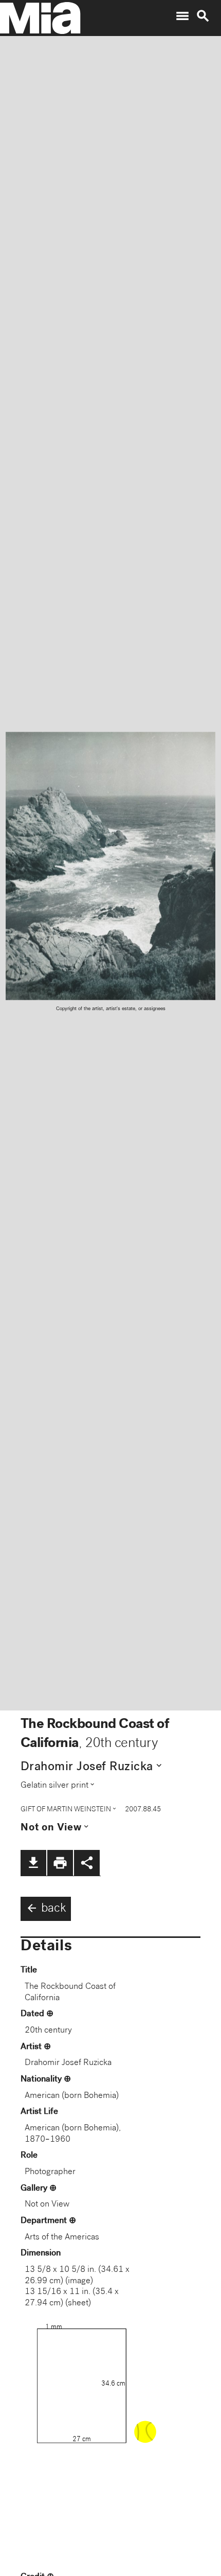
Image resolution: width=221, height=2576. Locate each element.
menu (182, 16)
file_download (33, 1863)
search (203, 16)
